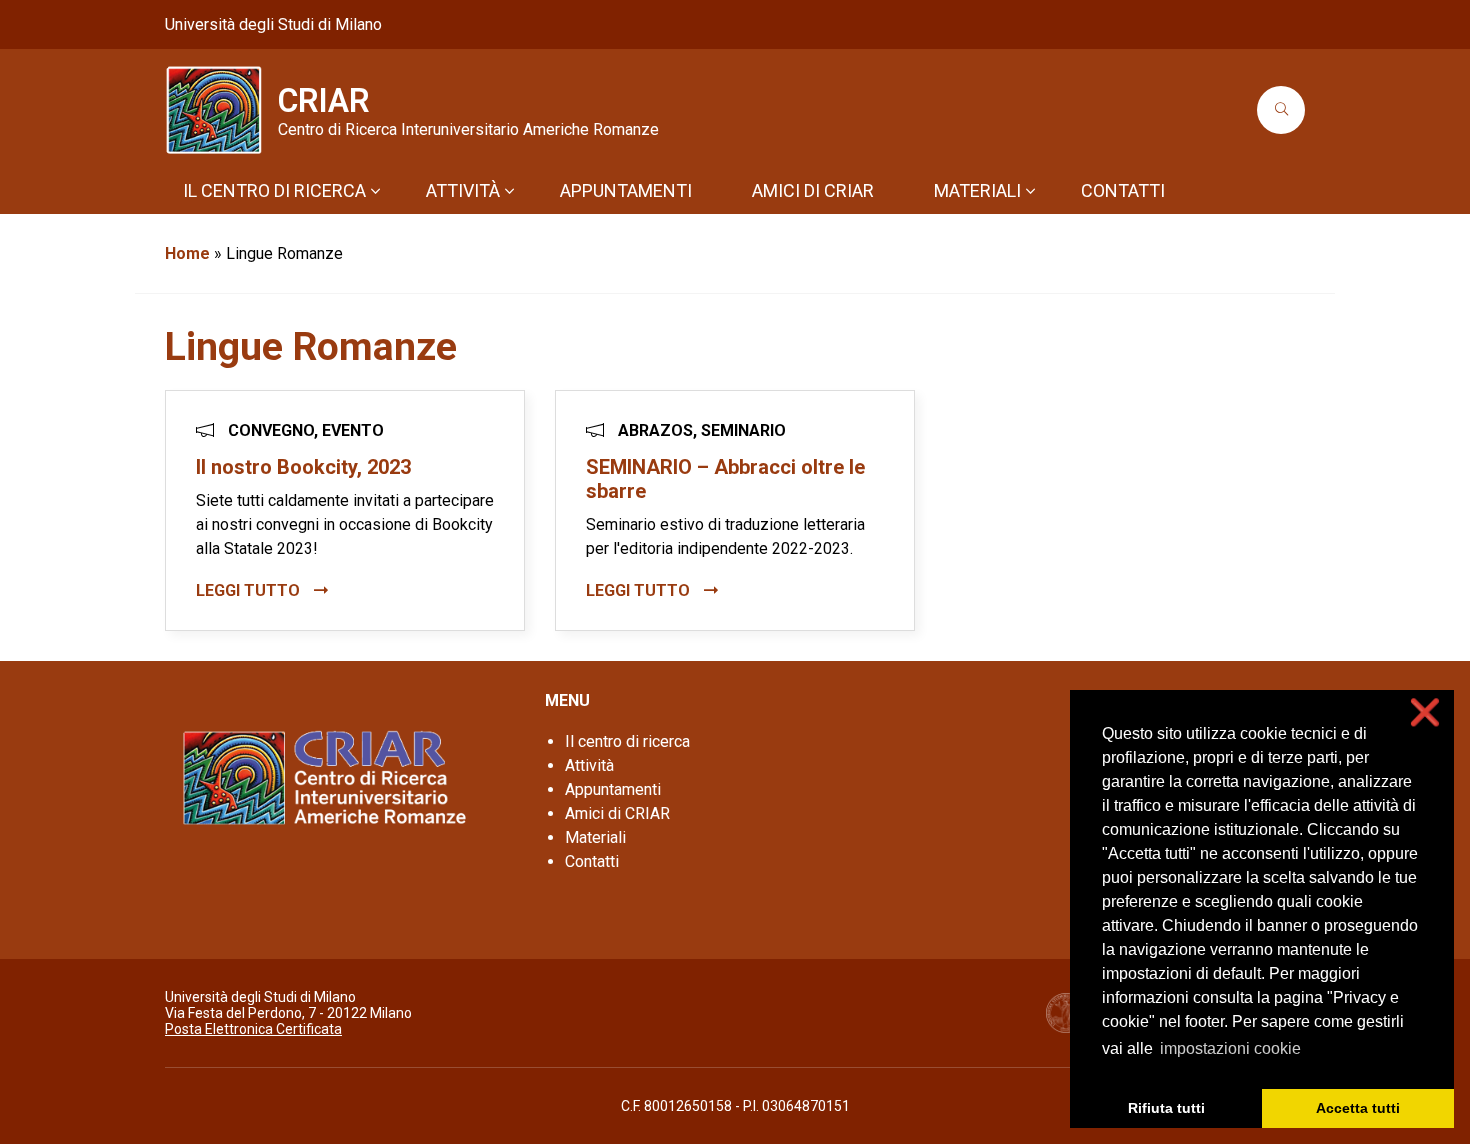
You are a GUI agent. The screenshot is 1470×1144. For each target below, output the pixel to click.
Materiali (595, 837)
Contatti (592, 861)
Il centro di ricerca (627, 741)
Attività (589, 765)
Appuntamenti (613, 789)
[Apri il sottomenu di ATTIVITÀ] (509, 191)
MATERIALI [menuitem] (977, 190)
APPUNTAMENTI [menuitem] (626, 190)
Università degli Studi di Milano (273, 24)
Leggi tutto (250, 590)
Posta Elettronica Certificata (253, 1029)
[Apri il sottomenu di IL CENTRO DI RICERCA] (375, 191)
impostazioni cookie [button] (1230, 1048)
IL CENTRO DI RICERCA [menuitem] (274, 190)
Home (187, 253)
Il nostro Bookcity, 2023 (303, 467)
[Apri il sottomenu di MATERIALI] (1030, 191)
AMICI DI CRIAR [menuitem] (813, 190)
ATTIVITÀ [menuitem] (463, 190)
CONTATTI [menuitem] (1123, 190)
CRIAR (324, 101)
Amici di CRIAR (617, 813)
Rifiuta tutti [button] (1166, 1108)
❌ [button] (1425, 712)
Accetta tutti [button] (1358, 1108)
